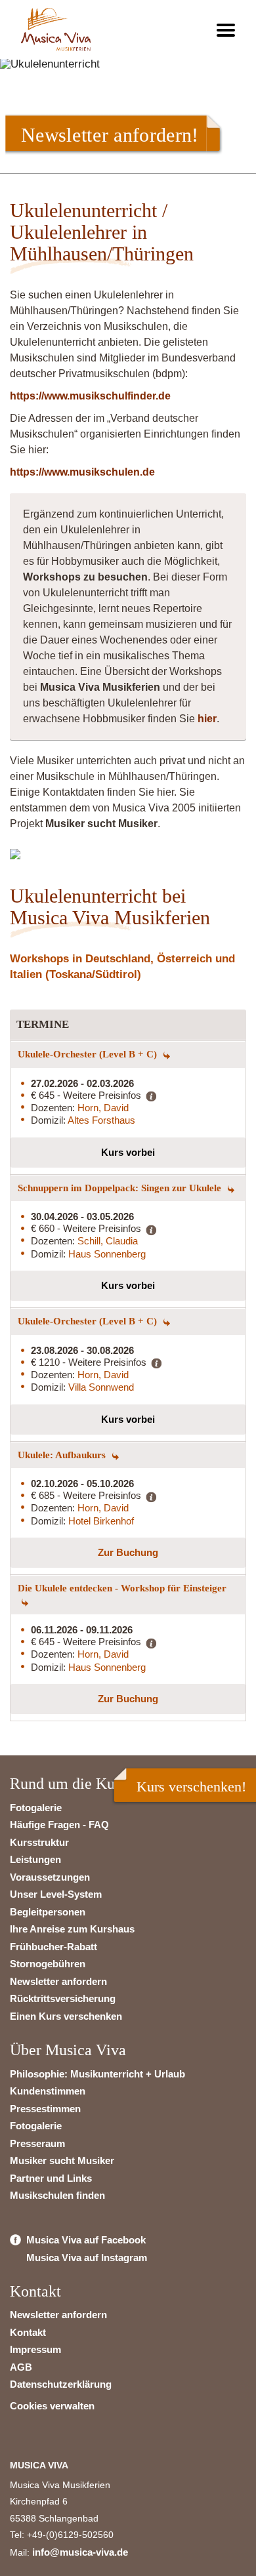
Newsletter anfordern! (110, 134)
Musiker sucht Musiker (62, 2160)
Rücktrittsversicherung (63, 1998)
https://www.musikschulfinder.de (90, 396)
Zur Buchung (128, 1552)
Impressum (35, 2349)
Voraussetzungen (50, 1877)
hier (207, 719)
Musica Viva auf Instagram (87, 2258)
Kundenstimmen (48, 2091)
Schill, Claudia (108, 1241)
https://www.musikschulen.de (82, 472)
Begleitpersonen (48, 1912)
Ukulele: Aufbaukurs (63, 1455)
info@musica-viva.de (80, 2552)
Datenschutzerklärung (61, 2384)
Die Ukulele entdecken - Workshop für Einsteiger (122, 1588)
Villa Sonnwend (101, 1387)
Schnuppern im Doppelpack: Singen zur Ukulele (121, 1188)
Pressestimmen (45, 2109)
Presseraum (37, 2143)
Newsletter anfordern (58, 1981)
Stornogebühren (48, 1964)
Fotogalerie (36, 1808)
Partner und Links (51, 2178)
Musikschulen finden (57, 2195)
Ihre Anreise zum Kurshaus (72, 1929)
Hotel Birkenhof (101, 1521)
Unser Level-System (56, 1894)
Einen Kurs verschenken (66, 2016)
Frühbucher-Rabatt (53, 1947)
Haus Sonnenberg (107, 1254)
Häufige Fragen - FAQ (59, 1825)
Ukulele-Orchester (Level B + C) (89, 1054)
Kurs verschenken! (191, 1787)
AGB (21, 2367)
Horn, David (103, 1108)
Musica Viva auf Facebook (86, 2240)
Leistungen (35, 1859)
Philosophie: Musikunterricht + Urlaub (97, 2074)
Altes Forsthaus (101, 1120)
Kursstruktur (39, 1842)
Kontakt (28, 2332)
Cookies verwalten (52, 2406)
